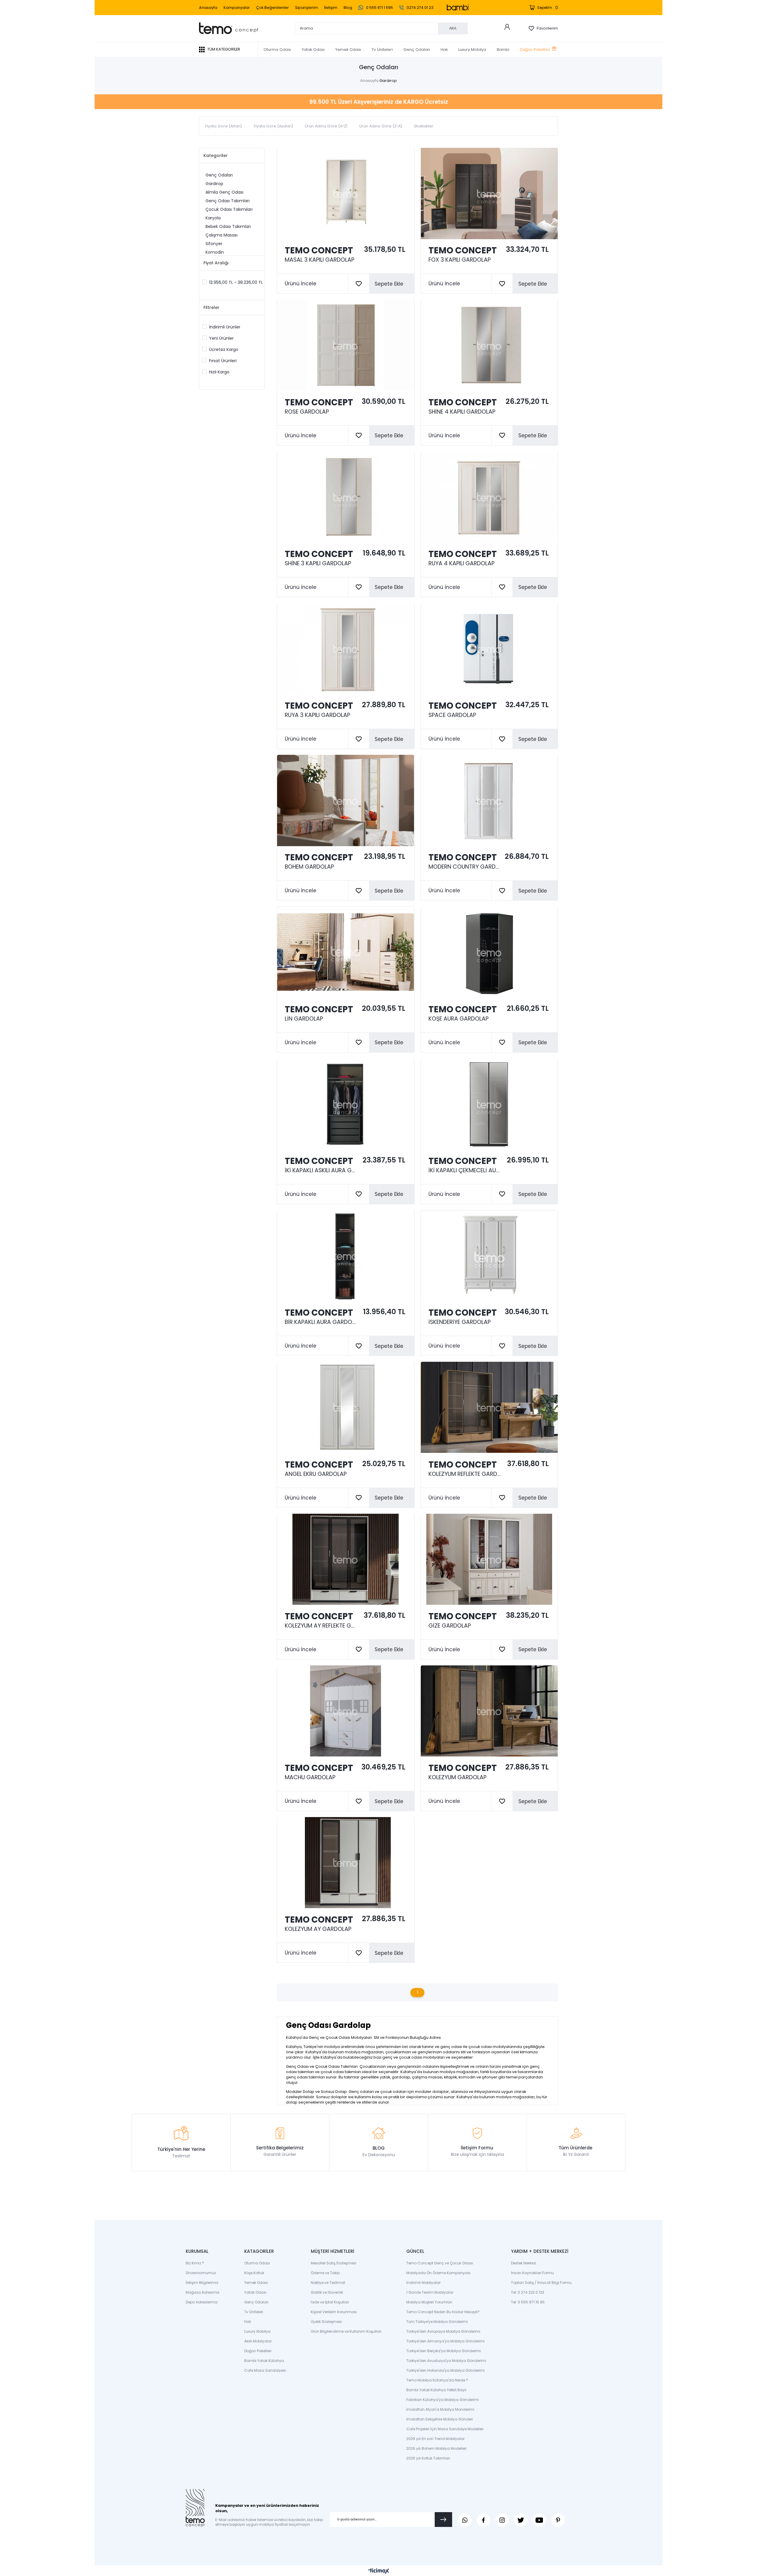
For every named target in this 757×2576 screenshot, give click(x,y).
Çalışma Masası (221, 235)
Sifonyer (214, 244)
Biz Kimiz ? (195, 2263)
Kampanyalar (237, 8)
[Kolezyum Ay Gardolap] (346, 1863)
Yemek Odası (348, 50)
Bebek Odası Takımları (228, 226)
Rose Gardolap (307, 412)
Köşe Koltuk (254, 2273)
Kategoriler (216, 156)
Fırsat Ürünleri (223, 361)
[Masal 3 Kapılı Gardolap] (346, 194)
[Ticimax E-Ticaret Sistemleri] (379, 2571)
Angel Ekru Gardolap (316, 1474)
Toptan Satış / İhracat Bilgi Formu (541, 2283)
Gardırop (214, 184)
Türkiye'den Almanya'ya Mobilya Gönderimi (445, 2341)
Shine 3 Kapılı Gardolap (318, 564)
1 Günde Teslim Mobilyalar (430, 2292)
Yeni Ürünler (221, 338)
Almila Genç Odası (224, 192)
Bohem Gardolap (309, 867)
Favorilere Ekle (359, 284)
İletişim (331, 8)
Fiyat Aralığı (216, 263)
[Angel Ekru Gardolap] (346, 1407)
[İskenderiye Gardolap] (489, 1256)
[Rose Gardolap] (346, 345)
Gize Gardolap (450, 1626)
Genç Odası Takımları (228, 201)
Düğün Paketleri (535, 50)
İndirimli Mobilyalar (423, 2283)
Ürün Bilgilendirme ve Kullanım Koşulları (346, 2331)
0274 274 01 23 (420, 8)
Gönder (443, 2520)
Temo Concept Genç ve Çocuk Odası (440, 2263)
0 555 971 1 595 (379, 8)
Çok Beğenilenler (272, 8)
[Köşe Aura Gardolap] (489, 952)
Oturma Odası (277, 50)
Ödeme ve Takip (325, 2273)
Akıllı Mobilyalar (258, 2341)
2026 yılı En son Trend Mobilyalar (435, 2439)
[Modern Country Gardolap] (489, 800)
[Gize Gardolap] (489, 1559)
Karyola (213, 218)
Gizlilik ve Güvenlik (327, 2292)
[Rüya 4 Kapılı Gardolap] (489, 497)
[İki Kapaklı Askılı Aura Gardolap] (346, 1104)
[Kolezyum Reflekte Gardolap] (489, 1407)
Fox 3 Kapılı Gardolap (460, 260)
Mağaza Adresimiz (203, 2292)
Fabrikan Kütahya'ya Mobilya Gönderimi (443, 2400)
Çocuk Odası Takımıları (229, 209)
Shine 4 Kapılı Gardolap (462, 412)
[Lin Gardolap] (346, 952)
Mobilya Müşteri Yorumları (429, 2302)
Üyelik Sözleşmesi (326, 2322)
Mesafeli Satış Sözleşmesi (334, 2263)
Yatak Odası (313, 50)
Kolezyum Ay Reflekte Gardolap (321, 1626)
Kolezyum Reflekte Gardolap (465, 1474)
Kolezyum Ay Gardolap (318, 1929)
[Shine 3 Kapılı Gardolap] (346, 497)
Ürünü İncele (301, 284)
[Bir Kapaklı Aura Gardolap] (346, 1256)
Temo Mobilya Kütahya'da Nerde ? (437, 2380)
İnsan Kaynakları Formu (532, 2273)
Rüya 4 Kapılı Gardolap (461, 564)
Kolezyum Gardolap (457, 1777)
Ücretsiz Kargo (224, 349)
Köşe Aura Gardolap (458, 1019)
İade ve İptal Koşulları (330, 2302)
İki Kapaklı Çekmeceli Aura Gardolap (465, 1170)
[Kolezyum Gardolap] (489, 1711)
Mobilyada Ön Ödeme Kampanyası (438, 2273)
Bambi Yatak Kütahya (264, 2361)
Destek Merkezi (524, 2263)
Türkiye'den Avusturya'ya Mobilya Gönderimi (446, 2361)
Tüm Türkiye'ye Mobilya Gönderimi (437, 2322)
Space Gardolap (452, 715)
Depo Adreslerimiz (202, 2302)
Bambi (503, 50)
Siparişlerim (306, 8)
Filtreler (211, 307)
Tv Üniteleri (382, 50)
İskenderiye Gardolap (460, 1322)
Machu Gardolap (310, 1777)
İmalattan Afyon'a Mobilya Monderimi (440, 2409)
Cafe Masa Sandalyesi (265, 2370)
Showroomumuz (201, 2273)
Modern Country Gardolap (465, 867)
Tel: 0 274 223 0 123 (528, 2292)
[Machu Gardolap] (346, 1711)
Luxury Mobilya (472, 50)
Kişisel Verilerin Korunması (334, 2312)
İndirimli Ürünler (225, 327)
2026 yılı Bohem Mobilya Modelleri (436, 2448)
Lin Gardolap (304, 1019)
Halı (444, 50)
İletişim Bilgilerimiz (202, 2283)
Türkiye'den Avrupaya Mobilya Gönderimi (443, 2331)
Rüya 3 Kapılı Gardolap (317, 715)
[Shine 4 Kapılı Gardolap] (489, 345)
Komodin (215, 252)
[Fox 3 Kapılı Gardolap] (489, 194)
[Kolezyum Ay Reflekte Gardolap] (346, 1559)
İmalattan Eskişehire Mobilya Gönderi (440, 2419)
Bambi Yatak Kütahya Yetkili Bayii (436, 2390)
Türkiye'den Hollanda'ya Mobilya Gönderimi (445, 2370)
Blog (348, 8)
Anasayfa (208, 8)
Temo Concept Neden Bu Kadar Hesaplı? (443, 2312)
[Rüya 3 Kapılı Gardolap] (346, 649)
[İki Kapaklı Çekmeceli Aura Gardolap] (489, 1104)
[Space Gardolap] (489, 649)
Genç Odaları (417, 50)
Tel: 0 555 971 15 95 (528, 2302)
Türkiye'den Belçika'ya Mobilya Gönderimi (444, 2351)
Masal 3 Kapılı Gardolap (320, 260)
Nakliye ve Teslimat (328, 2283)
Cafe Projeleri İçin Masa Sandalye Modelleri (445, 2429)
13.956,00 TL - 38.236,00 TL (236, 282)
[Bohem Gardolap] (346, 800)
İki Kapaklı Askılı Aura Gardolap (321, 1170)
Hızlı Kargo (219, 372)
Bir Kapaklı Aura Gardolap (321, 1322)
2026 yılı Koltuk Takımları (428, 2458)
